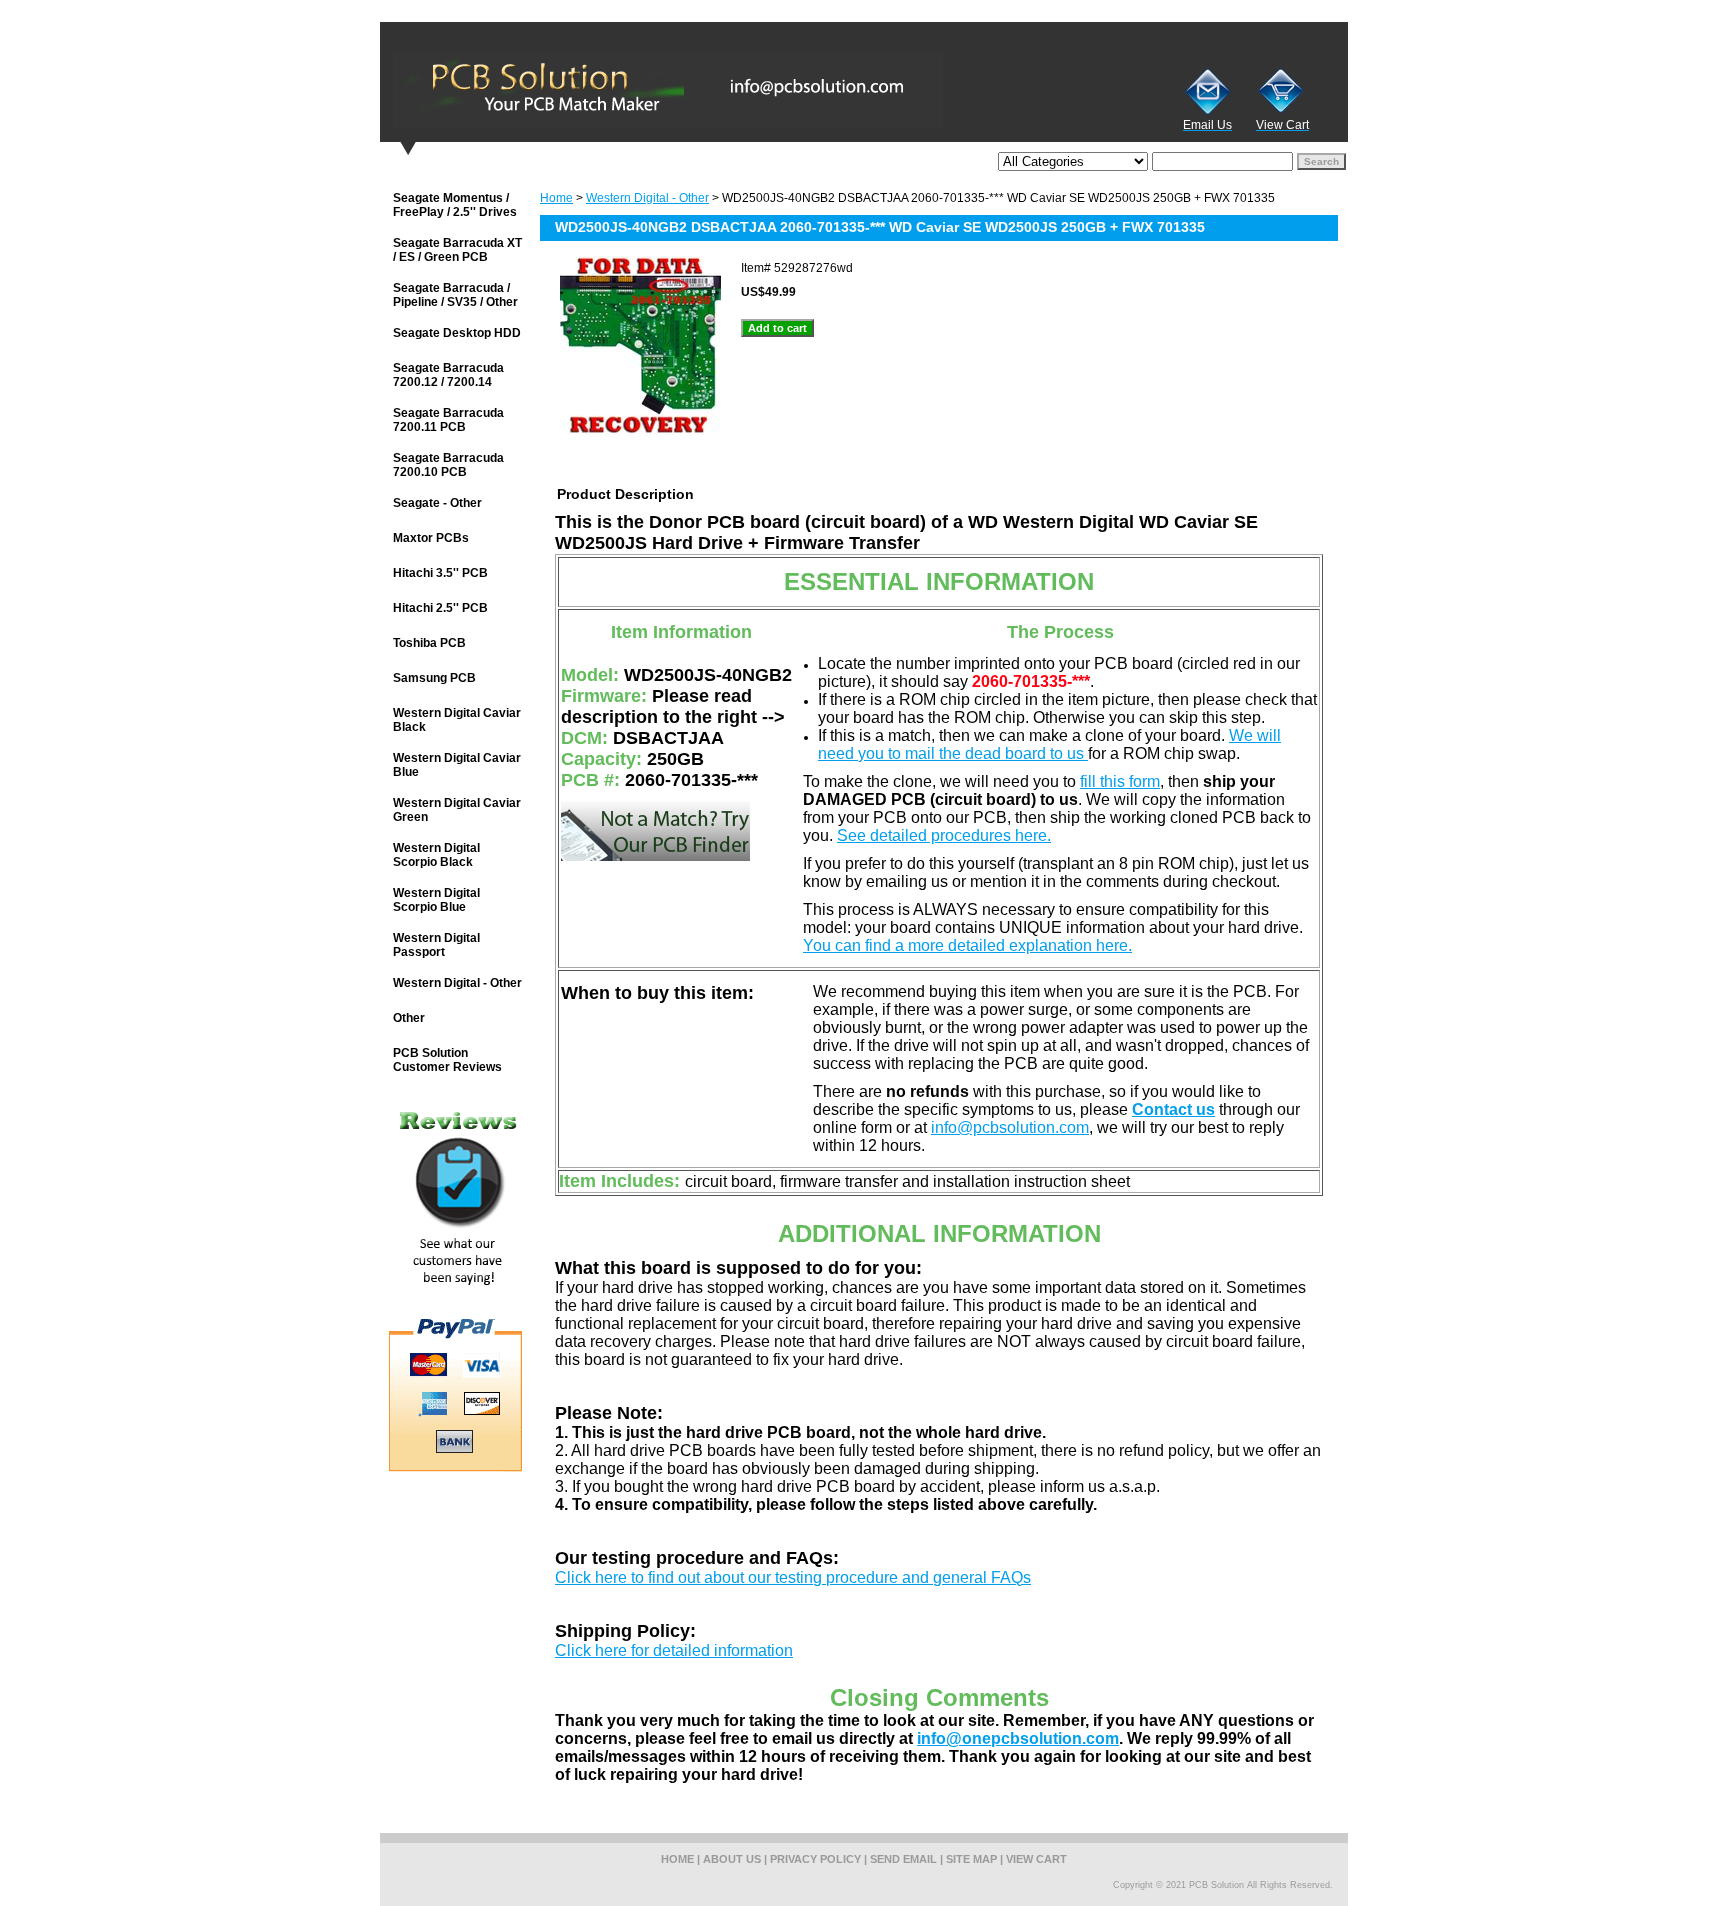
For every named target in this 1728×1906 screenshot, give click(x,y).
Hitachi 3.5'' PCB (440, 573)
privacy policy (815, 1859)
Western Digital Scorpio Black (436, 855)
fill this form (1120, 781)
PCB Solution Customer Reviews (447, 1060)
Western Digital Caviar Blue (457, 765)
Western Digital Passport (436, 945)
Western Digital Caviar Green (457, 810)
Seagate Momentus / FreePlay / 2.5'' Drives (455, 205)
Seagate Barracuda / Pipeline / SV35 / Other (455, 295)
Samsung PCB (434, 678)
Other (409, 1018)
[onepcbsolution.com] (630, 89)
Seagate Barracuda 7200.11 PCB (448, 420)
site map (971, 1859)
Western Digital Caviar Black (457, 720)
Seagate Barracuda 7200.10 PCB (448, 465)
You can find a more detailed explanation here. (967, 945)
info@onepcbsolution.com (1018, 1738)
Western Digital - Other (647, 198)
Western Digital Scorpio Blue (436, 900)
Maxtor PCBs (431, 538)
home (677, 1859)
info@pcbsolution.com (1010, 1127)
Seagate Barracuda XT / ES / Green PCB (457, 250)
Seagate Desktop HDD (457, 333)
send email (903, 1859)
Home (556, 198)
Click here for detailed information (674, 1650)
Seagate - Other (437, 503)
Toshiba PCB (429, 643)
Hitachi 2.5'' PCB (440, 608)
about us (732, 1859)
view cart (1036, 1859)
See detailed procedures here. (944, 835)
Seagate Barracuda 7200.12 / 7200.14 (448, 375)
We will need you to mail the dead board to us (1049, 744)
